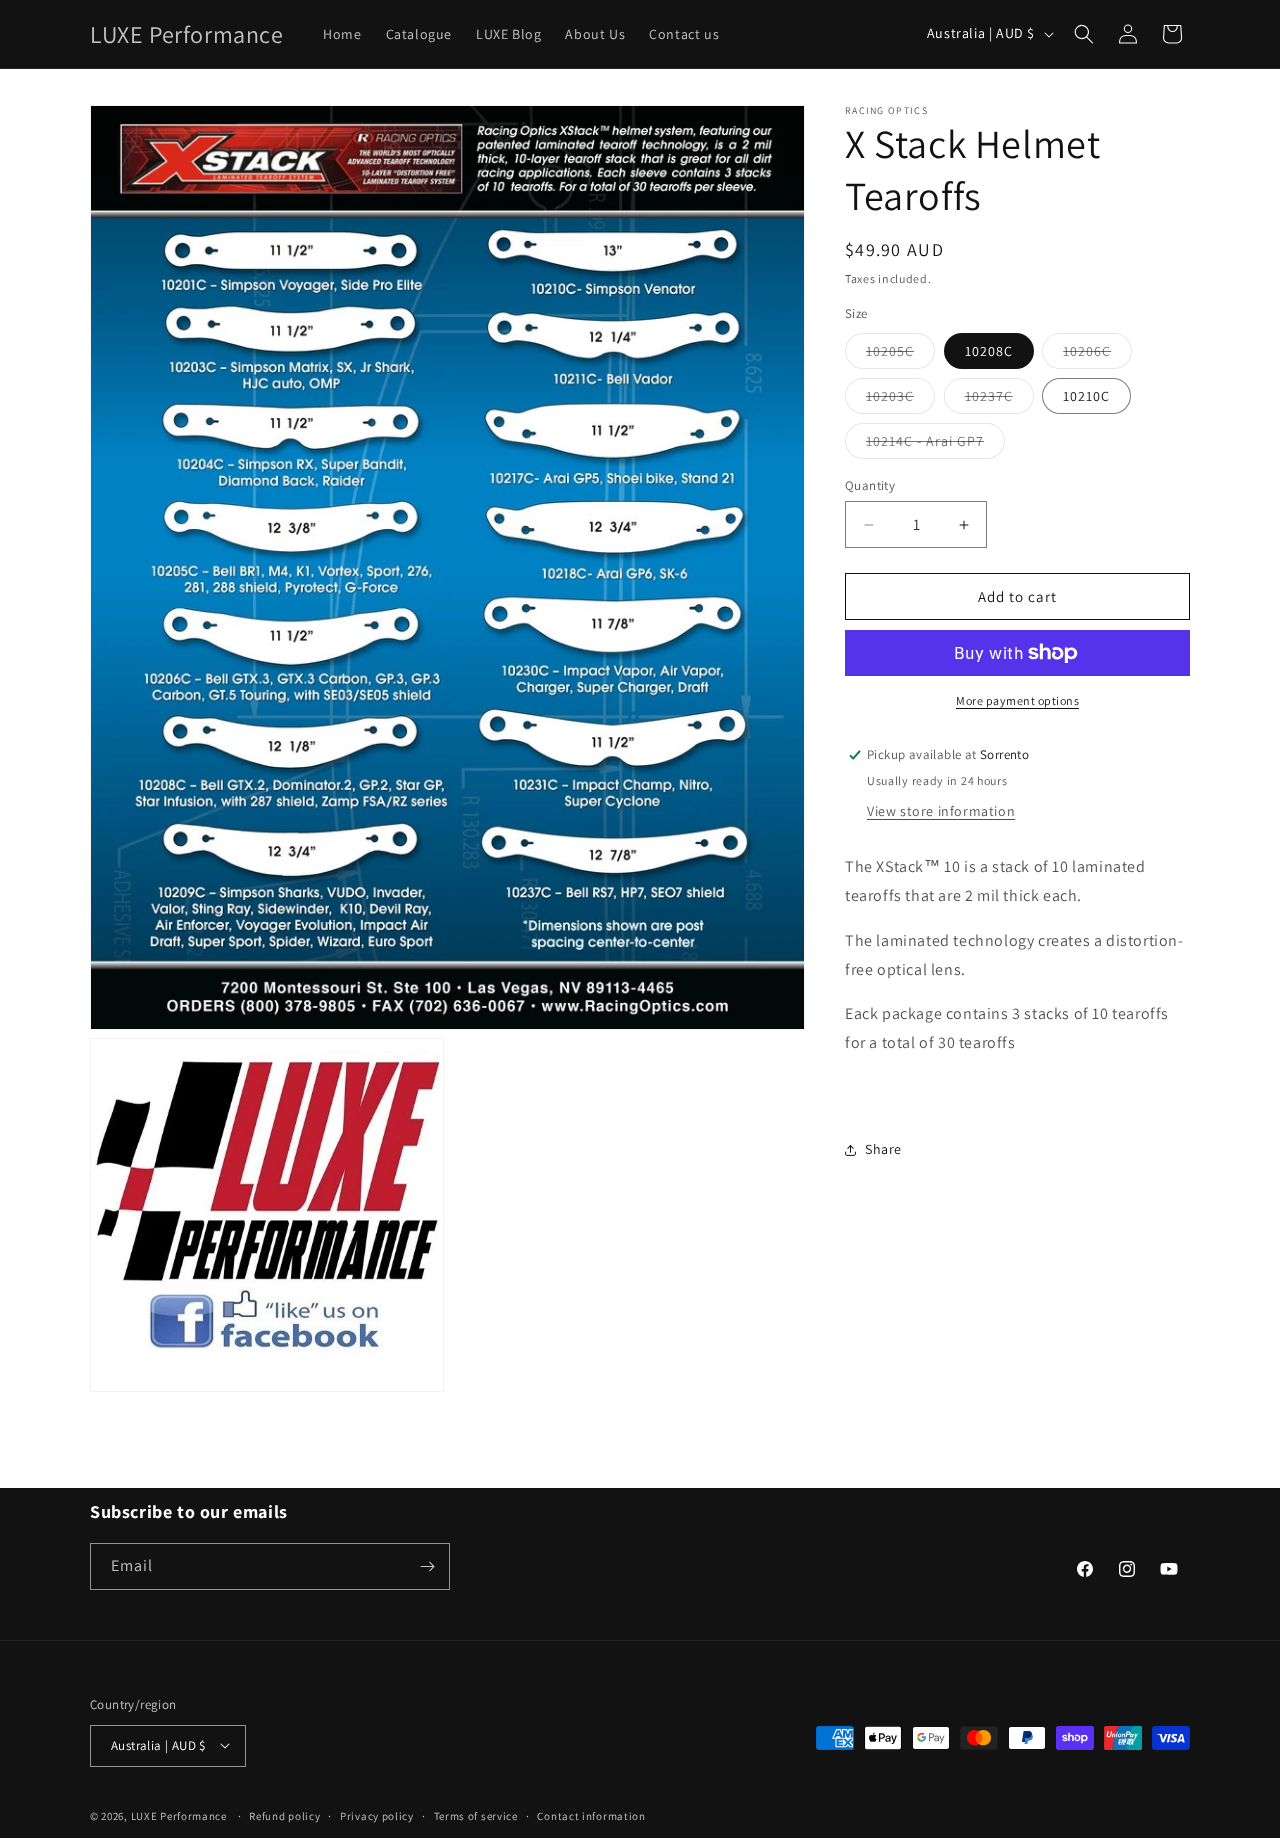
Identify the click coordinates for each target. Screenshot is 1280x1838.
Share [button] (883, 1149)
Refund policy (284, 1815)
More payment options (1017, 700)
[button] (1084, 34)
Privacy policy (377, 1815)
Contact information (591, 1815)
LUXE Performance (180, 1815)
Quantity (870, 485)
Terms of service (476, 1815)
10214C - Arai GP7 (935, 445)
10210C (1086, 396)
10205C (900, 355)
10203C (900, 400)
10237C (999, 400)
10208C (989, 351)
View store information (941, 811)
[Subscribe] (427, 1566)
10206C (1097, 355)
